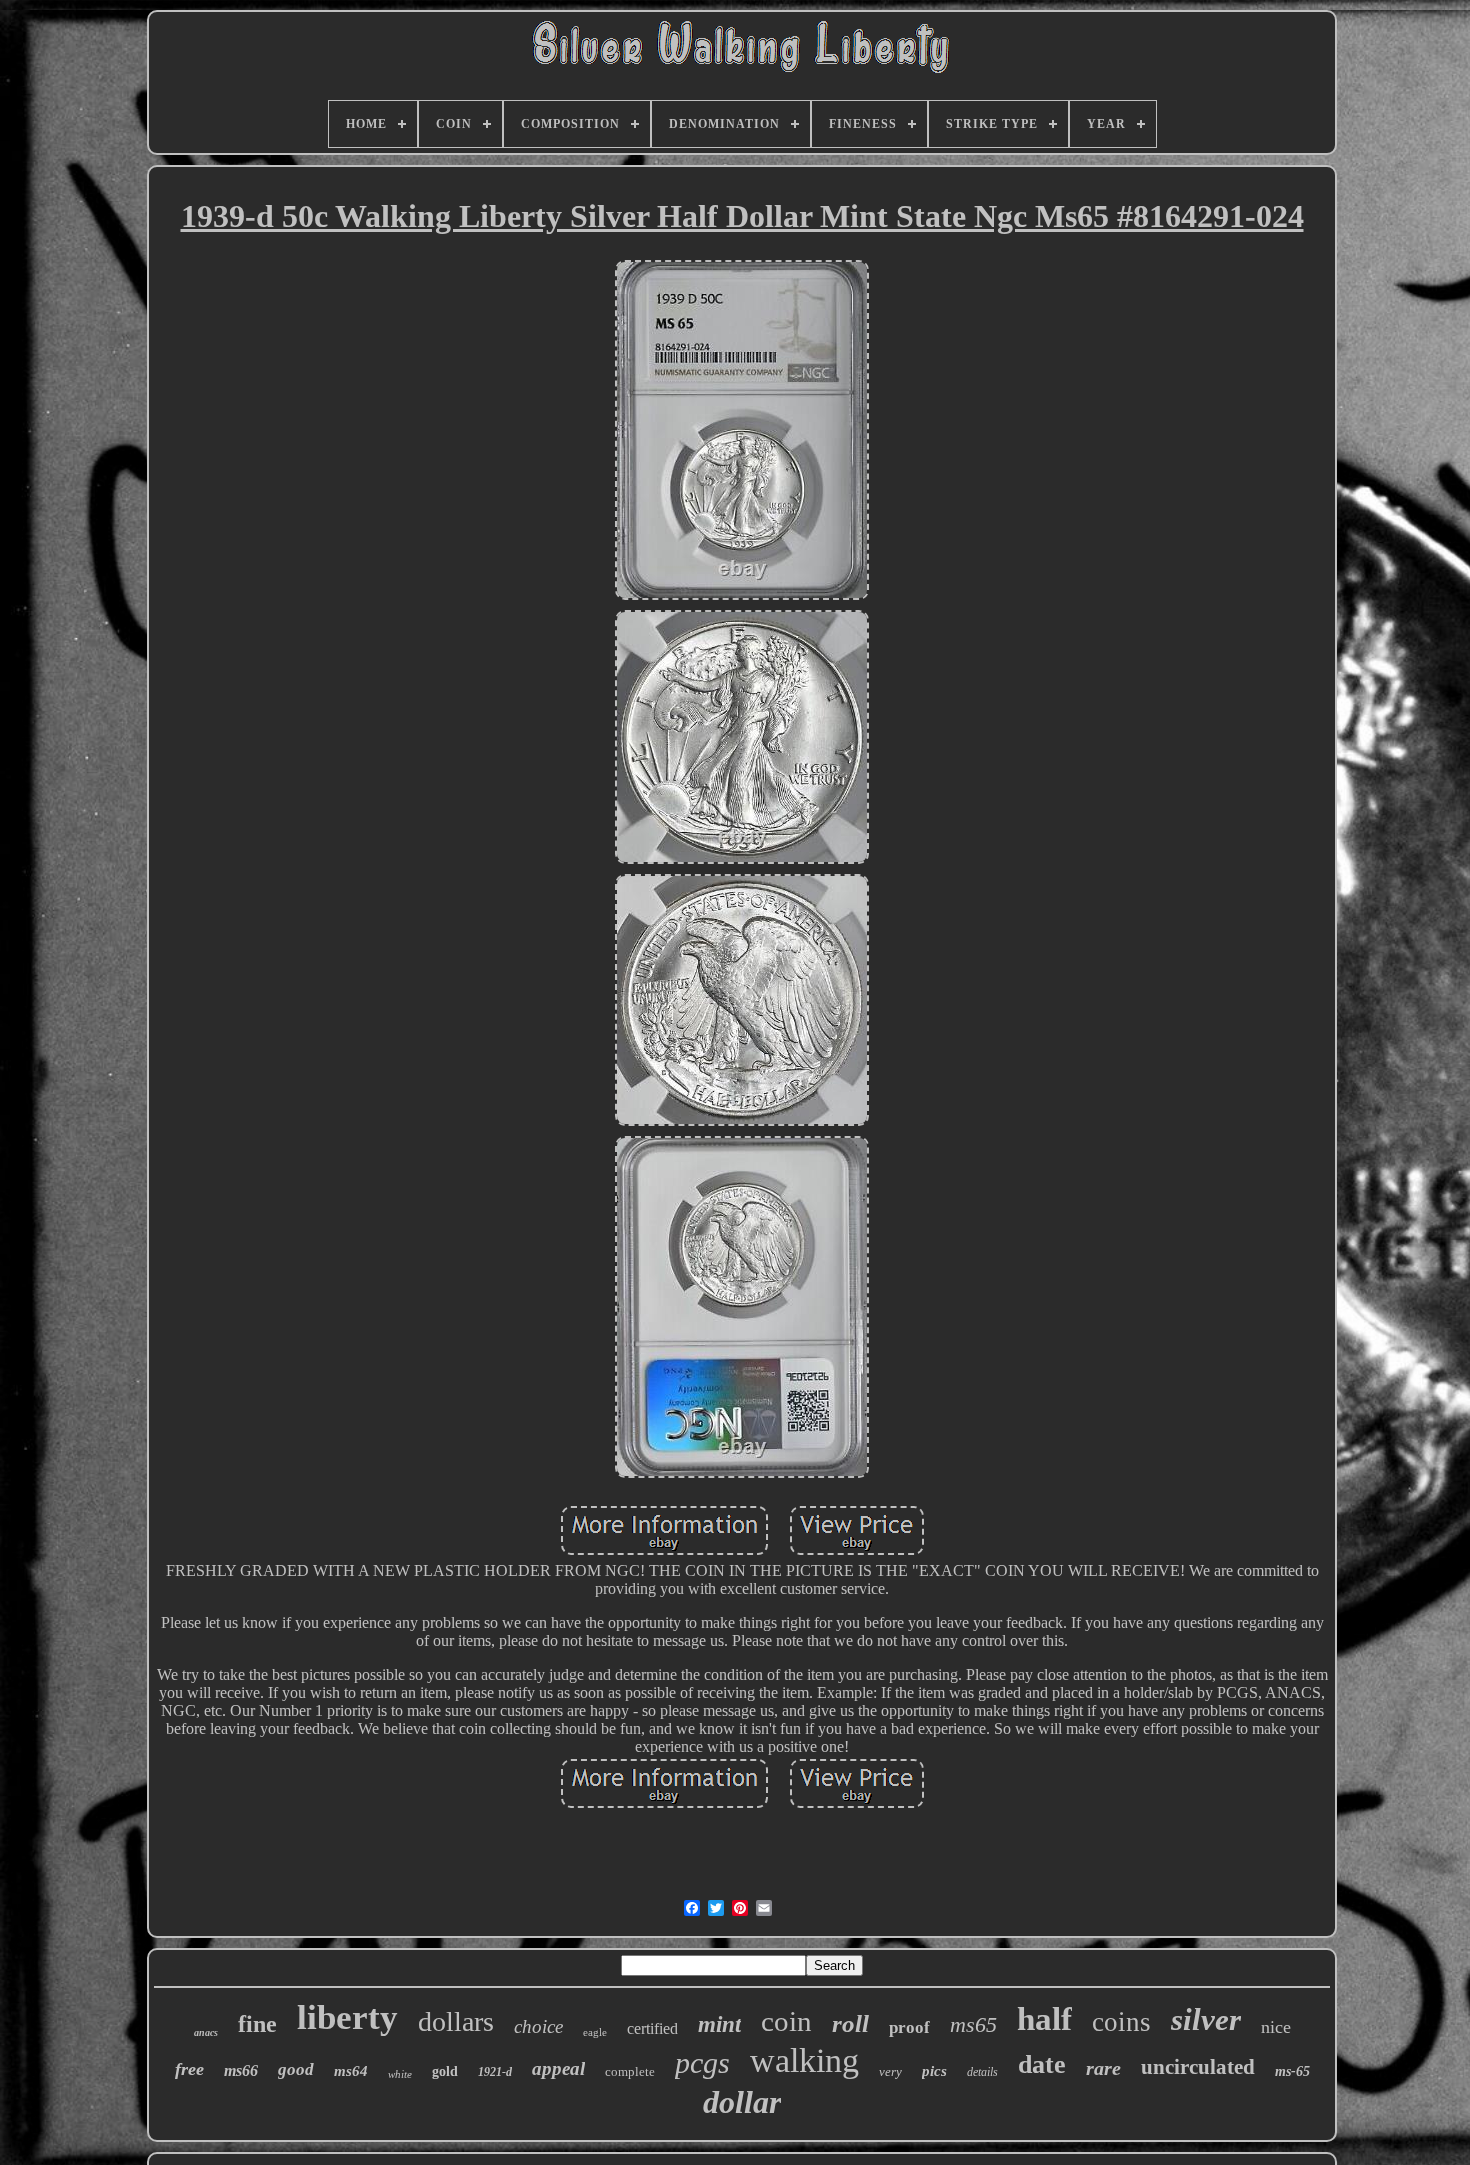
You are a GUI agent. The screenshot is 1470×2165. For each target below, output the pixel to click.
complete (630, 2071)
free (189, 2069)
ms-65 (1292, 2071)
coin (786, 2021)
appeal (558, 2068)
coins (1121, 2022)
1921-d (495, 2072)
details (982, 2072)
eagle (595, 2032)
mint (719, 2024)
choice (538, 2026)
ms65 (973, 2024)
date (1042, 2064)
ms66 (241, 2070)
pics (934, 2071)
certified (652, 2028)
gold (445, 2071)
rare (1103, 2068)
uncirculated (1198, 2067)
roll (850, 2023)
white (400, 2074)
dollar (742, 2102)
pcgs (702, 2062)
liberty (347, 2017)
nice (1276, 2027)
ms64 (351, 2071)
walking (804, 2060)
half (1044, 2019)
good (296, 2069)
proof (909, 2027)
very (890, 2071)
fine (257, 2024)
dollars (456, 2021)
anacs (206, 2032)
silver (1206, 2019)
